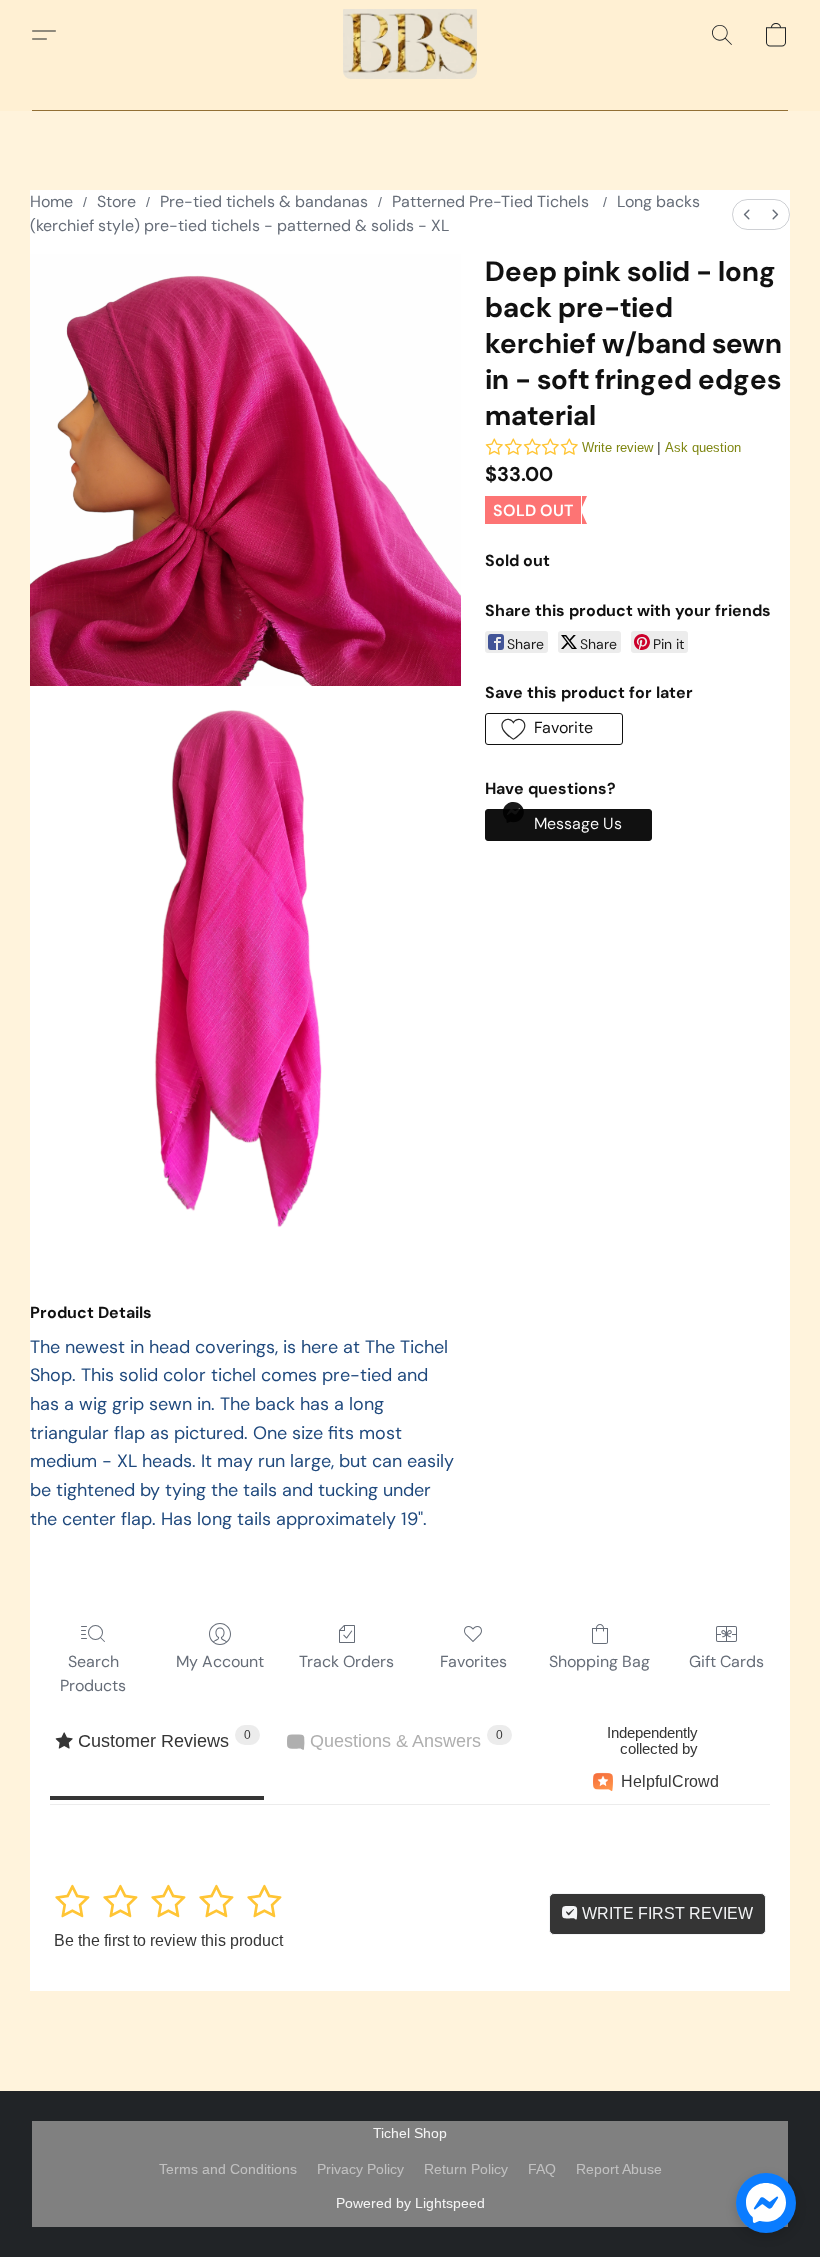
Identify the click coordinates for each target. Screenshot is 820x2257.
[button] (410, 35)
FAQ (542, 2169)
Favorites (473, 1661)
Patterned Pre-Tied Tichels (492, 201)
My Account (220, 1661)
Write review (617, 447)
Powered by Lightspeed (410, 2203)
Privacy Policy (360, 2169)
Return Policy (466, 2169)
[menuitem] (747, 214)
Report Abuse (619, 2169)
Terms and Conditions (228, 2169)
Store (116, 201)
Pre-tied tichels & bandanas (264, 201)
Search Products (93, 1673)
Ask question (703, 447)
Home (51, 201)
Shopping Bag (599, 1661)
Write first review (665, 1913)
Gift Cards (726, 1661)
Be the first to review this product (168, 1940)
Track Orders (346, 1661)
